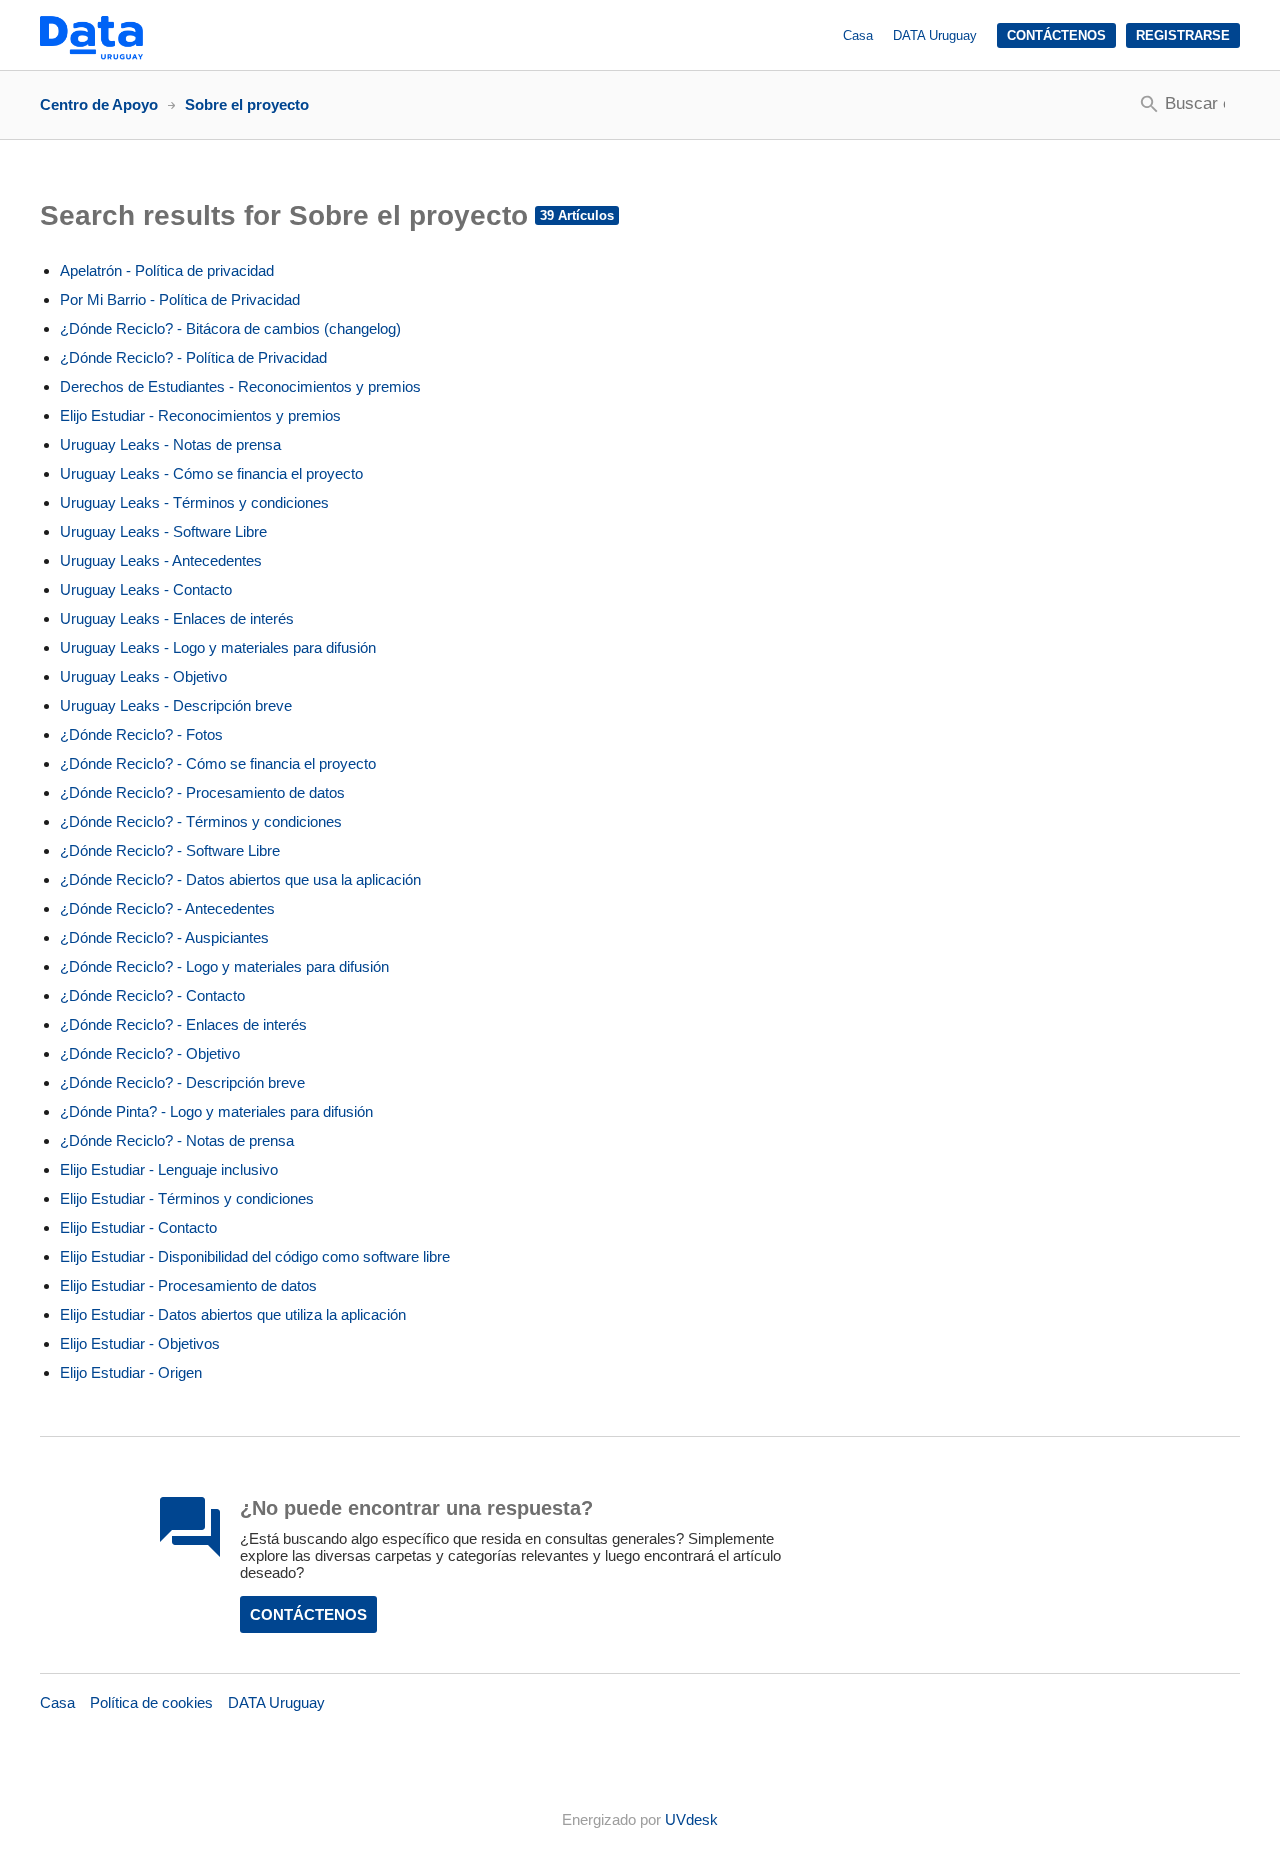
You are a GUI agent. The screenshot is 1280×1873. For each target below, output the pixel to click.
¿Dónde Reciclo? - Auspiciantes (164, 937)
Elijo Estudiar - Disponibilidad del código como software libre (255, 1256)
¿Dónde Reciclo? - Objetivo (150, 1053)
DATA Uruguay (935, 35)
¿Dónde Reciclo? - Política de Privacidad (193, 357)
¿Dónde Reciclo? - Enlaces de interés (183, 1024)
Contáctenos (1056, 35)
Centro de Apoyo (99, 104)
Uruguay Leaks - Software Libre (163, 531)
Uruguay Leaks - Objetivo (143, 676)
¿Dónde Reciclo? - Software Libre (170, 850)
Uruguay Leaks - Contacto (146, 589)
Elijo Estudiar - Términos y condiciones (187, 1198)
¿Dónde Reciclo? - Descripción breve (182, 1082)
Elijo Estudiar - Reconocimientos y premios (200, 415)
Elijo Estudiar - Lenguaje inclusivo (169, 1169)
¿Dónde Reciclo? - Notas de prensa (177, 1140)
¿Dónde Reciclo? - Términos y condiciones (201, 821)
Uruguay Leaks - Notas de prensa (170, 444)
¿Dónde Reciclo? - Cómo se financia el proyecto (218, 763)
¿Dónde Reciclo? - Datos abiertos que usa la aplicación (240, 879)
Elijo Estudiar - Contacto (138, 1227)
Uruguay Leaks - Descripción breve (176, 705)
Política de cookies (151, 1702)
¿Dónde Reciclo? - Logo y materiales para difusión (224, 966)
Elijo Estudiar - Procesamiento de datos (188, 1285)
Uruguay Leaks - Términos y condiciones (194, 502)
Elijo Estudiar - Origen (131, 1372)
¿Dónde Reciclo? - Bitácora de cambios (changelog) (230, 328)
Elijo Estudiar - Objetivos (140, 1343)
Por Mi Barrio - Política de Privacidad (180, 299)
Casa (858, 35)
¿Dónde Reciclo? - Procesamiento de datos (202, 792)
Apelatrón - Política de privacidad (167, 270)
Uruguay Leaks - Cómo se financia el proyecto (211, 473)
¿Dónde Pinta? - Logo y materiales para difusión (216, 1111)
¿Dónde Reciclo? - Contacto (152, 995)
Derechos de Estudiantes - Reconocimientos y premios (240, 386)
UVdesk (691, 1819)
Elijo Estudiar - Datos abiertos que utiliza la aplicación (233, 1314)
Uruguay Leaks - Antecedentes (161, 560)
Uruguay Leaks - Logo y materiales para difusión (218, 647)
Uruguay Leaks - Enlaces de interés (177, 618)
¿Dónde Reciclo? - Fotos (141, 734)
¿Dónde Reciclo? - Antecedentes (167, 908)
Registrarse (1183, 35)
